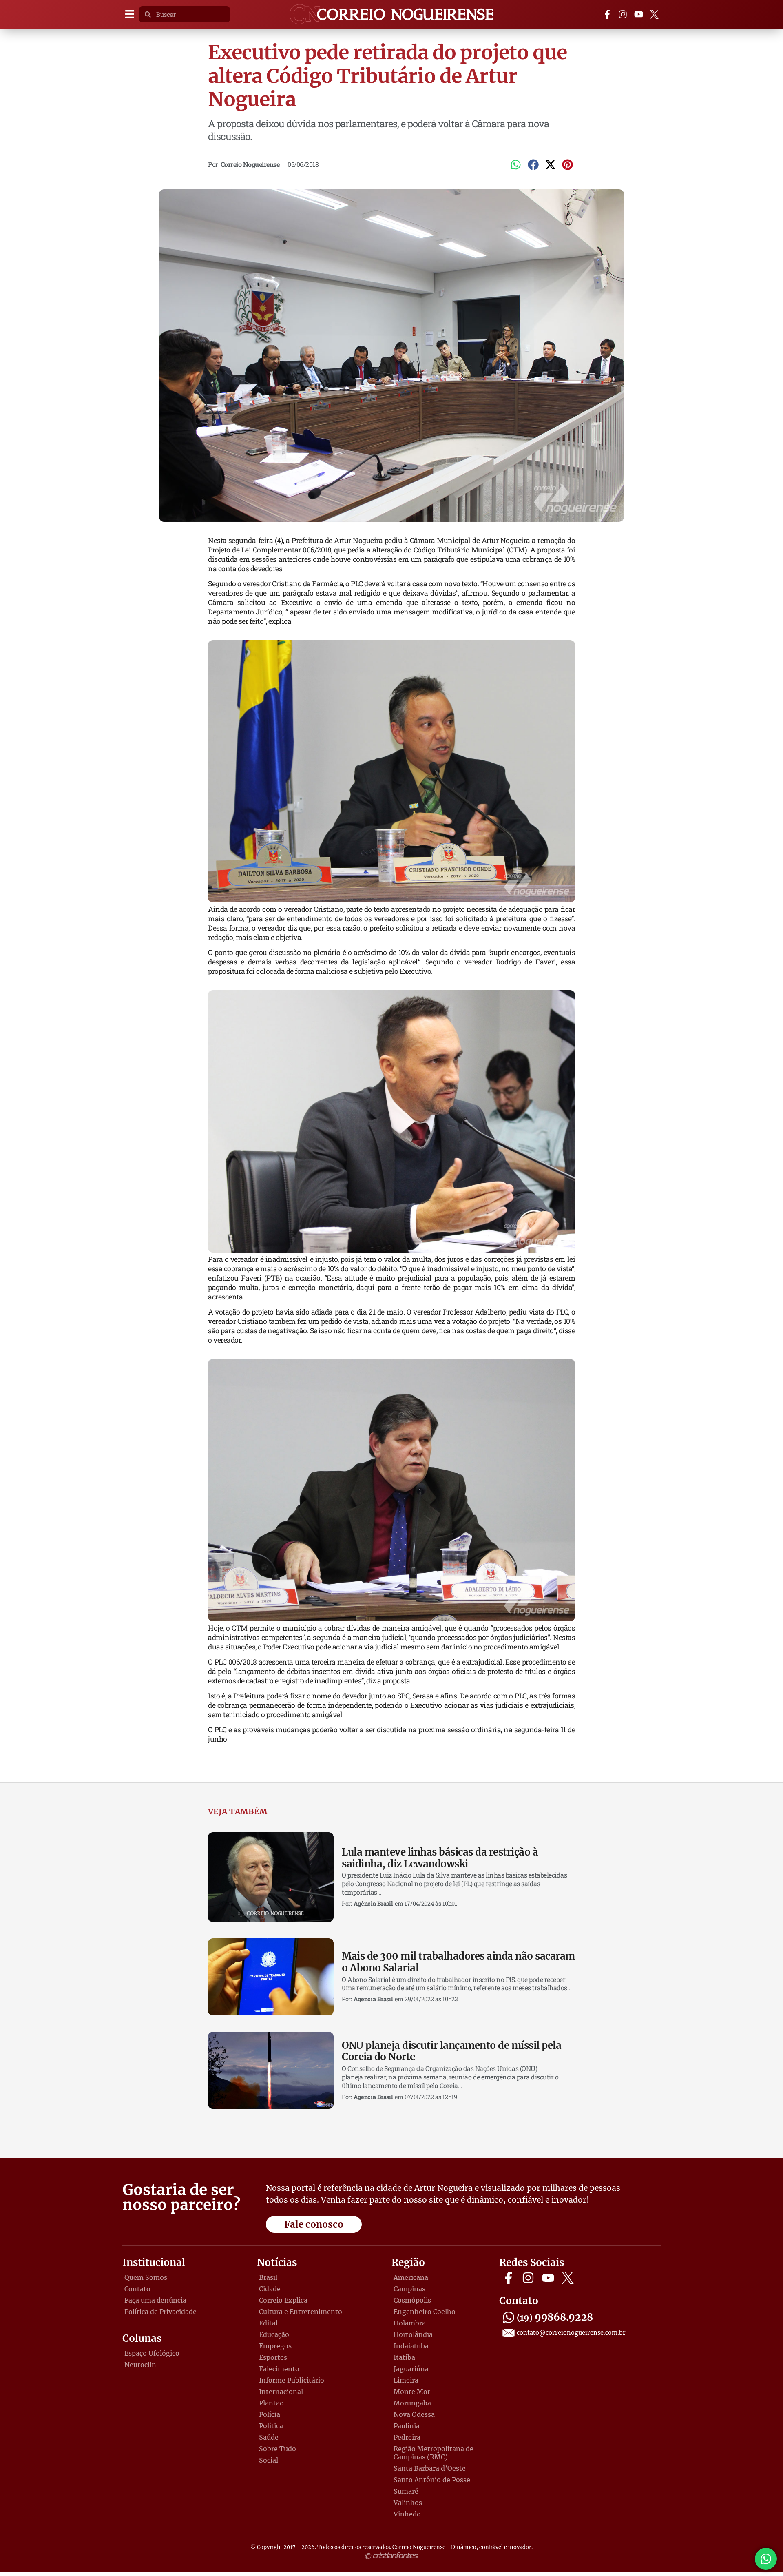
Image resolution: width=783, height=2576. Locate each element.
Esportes (273, 2357)
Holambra (410, 2323)
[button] (129, 14)
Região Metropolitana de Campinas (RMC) (434, 2453)
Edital (268, 2323)
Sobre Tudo (278, 2449)
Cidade (270, 2289)
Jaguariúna (411, 2369)
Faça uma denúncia (155, 2300)
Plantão (271, 2403)
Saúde (269, 2437)
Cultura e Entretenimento (301, 2312)
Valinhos (408, 2503)
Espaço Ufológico (152, 2353)
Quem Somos (146, 2277)
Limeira (406, 2380)
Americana (411, 2277)
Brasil (268, 2277)
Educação (274, 2334)
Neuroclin (140, 2365)
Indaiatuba (411, 2346)
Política (271, 2426)
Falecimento (279, 2369)
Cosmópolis (412, 2300)
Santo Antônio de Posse (432, 2480)
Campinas (409, 2289)
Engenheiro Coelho (425, 2312)
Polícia (270, 2414)
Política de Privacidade (160, 2312)
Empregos (275, 2346)
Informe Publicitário (292, 2380)
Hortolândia (413, 2334)
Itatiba (404, 2357)
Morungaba (412, 2403)
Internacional (281, 2392)
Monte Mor (412, 2392)
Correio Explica (283, 2300)
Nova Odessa (414, 2414)
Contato (137, 2289)
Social (269, 2460)
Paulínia (407, 2426)
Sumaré (406, 2491)
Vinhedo (407, 2514)
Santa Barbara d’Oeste (430, 2468)
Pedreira (407, 2437)
